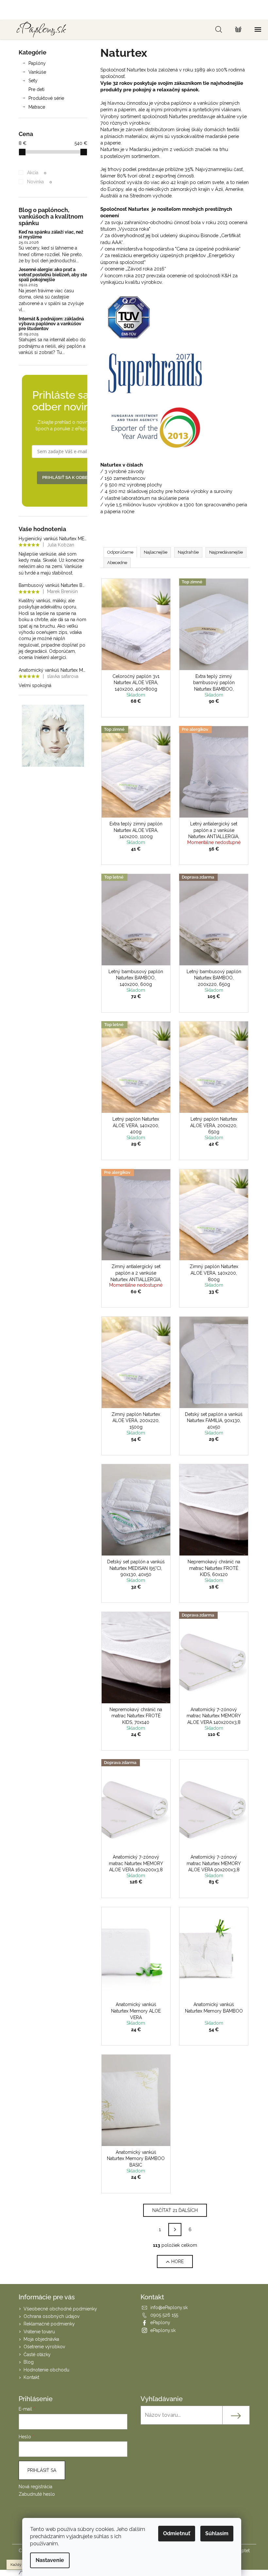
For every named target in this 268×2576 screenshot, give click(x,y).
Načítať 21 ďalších (175, 2210)
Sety (33, 81)
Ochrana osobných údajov (51, 2316)
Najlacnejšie (156, 552)
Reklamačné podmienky (49, 2324)
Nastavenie (50, 2560)
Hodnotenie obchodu (46, 2370)
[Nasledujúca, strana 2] (175, 2230)
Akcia (37, 173)
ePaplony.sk (163, 2330)
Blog (29, 2362)
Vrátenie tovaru (39, 2332)
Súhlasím (217, 2533)
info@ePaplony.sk (169, 2308)
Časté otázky (37, 2354)
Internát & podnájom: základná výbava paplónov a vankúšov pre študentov (51, 324)
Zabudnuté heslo (37, 2494)
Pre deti (36, 89)
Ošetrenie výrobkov (44, 2347)
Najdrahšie (188, 552)
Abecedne (117, 563)
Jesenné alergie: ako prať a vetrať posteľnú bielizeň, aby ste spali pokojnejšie (53, 275)
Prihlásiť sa (42, 2470)
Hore (177, 2262)
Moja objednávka (41, 2339)
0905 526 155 (164, 2315)
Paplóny (37, 63)
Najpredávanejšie (226, 552)
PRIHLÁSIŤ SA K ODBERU (68, 477)
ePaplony (160, 2323)
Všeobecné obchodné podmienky (60, 2309)
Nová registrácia (35, 2487)
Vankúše (37, 72)
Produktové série (46, 98)
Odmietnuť (177, 2533)
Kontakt (31, 2377)
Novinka (39, 182)
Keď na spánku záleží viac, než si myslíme (51, 235)
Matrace (37, 107)
